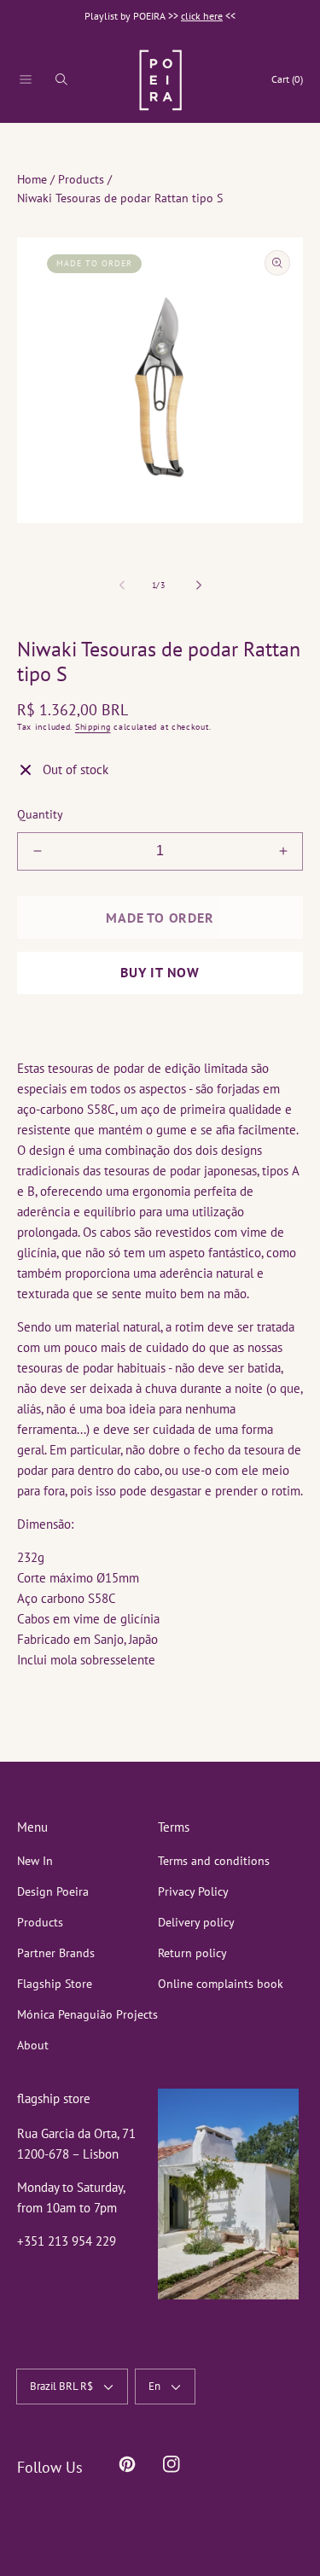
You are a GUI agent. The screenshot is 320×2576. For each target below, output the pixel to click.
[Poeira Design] (160, 80)
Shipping (93, 727)
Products (81, 179)
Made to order (160, 918)
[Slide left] (123, 585)
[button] (26, 79)
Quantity (40, 814)
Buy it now (160, 972)
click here (202, 16)
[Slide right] (198, 585)
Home (32, 179)
